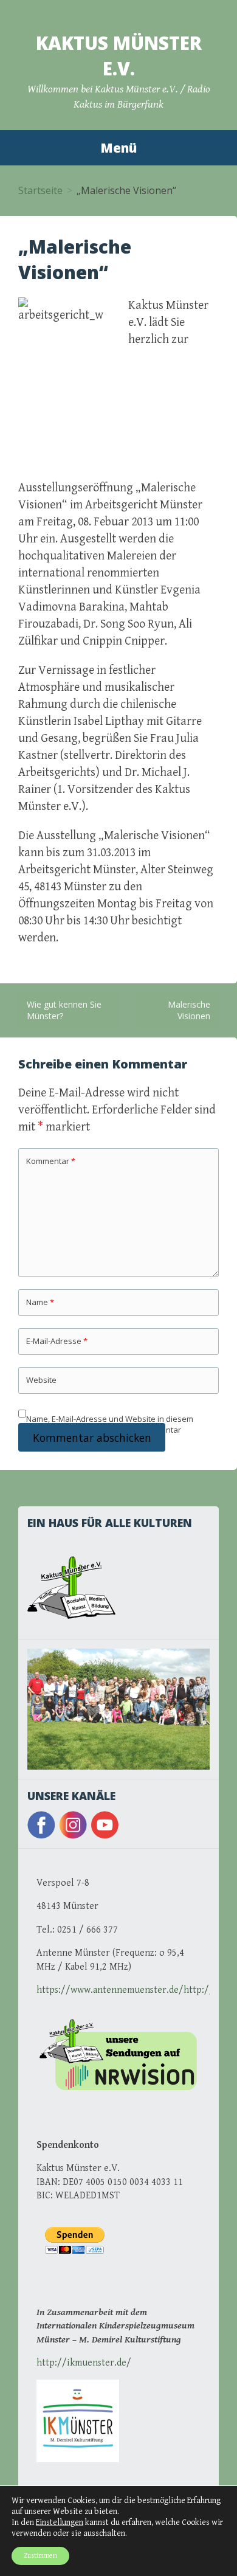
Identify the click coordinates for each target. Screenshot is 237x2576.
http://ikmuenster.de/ (84, 2363)
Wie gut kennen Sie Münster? (64, 1010)
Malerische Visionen (189, 1010)
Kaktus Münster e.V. (119, 56)
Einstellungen (60, 2522)
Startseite (40, 190)
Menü (118, 148)
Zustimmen (40, 2556)
